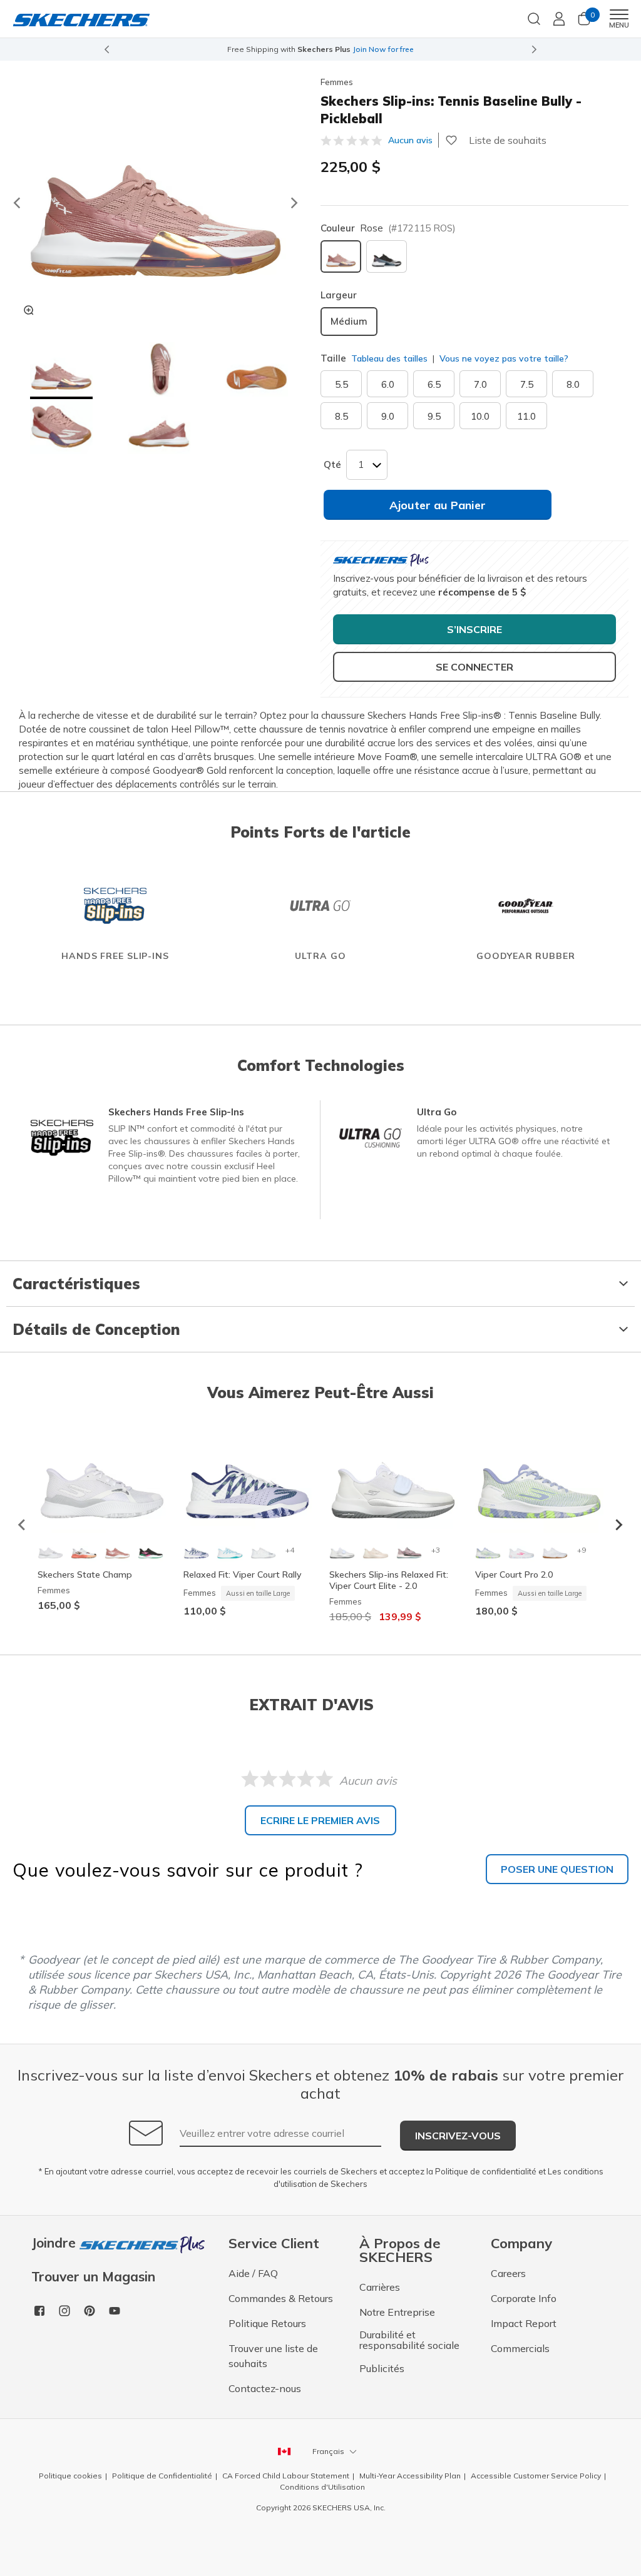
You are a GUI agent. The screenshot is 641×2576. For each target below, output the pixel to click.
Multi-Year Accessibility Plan (410, 2476)
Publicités (382, 2368)
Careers (508, 2273)
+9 (582, 1550)
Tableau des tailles (389, 358)
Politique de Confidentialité (162, 2476)
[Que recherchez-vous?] (534, 18)
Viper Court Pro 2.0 (514, 1575)
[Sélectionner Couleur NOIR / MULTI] (387, 256)
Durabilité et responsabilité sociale (409, 2340)
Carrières (380, 2287)
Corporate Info (524, 2298)
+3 (436, 1550)
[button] (61, 371)
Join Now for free (383, 49)
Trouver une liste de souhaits (273, 2356)
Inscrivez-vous (458, 2136)
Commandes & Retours (281, 2298)
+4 (290, 1550)
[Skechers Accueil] (81, 19)
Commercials (520, 2348)
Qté (332, 464)
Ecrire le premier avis (320, 1820)
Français (328, 2451)
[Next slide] (535, 49)
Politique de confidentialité (486, 2171)
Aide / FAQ (253, 2273)
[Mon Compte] (559, 19)
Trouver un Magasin (93, 2277)
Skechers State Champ (85, 1575)
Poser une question (557, 1869)
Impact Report (524, 2323)
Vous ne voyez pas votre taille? (503, 358)
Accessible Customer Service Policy (536, 2476)
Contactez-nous (265, 2388)
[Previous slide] (106, 49)
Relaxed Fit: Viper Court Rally (242, 1575)
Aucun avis (410, 140)
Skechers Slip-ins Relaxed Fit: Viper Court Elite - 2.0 (389, 1580)
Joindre (55, 2244)
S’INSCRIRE (474, 629)
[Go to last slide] (16, 203)
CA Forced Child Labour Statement (286, 2476)
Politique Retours (267, 2323)
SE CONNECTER (474, 667)
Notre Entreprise (397, 2312)
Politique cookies (70, 2476)
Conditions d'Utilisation (322, 2487)
